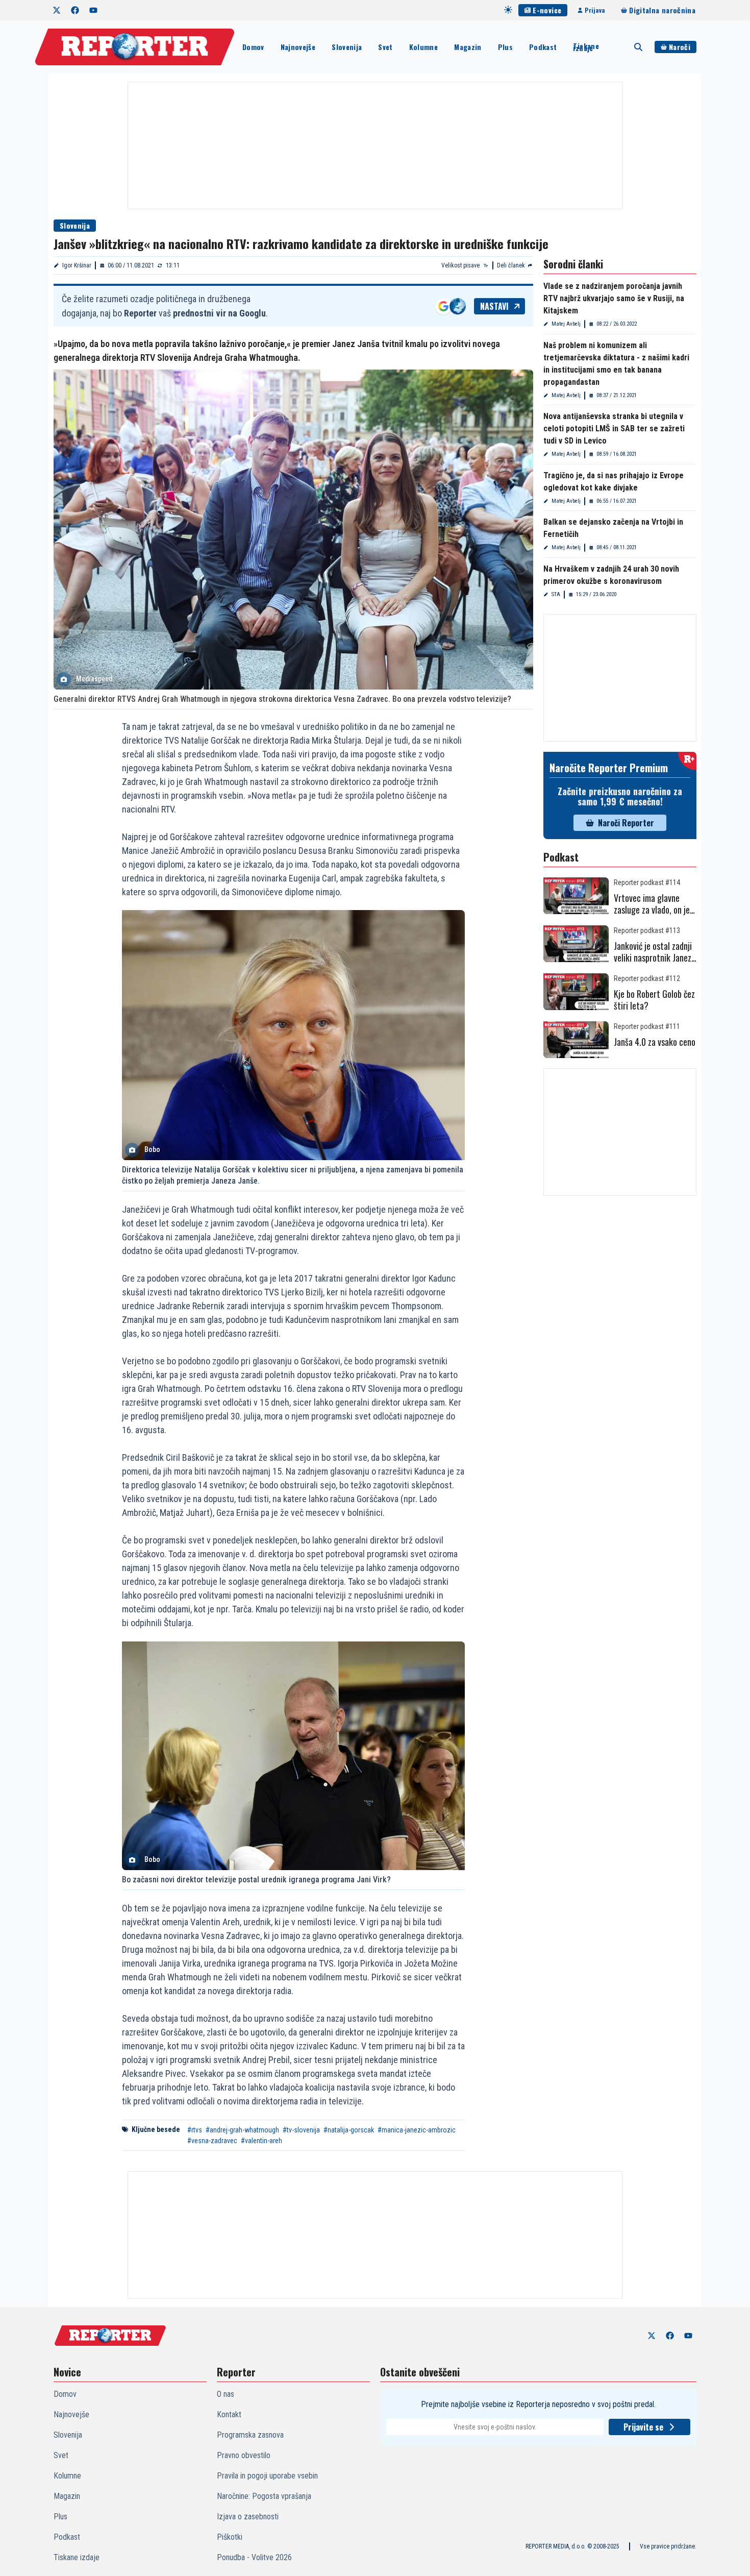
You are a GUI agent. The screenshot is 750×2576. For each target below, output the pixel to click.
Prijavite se (643, 2427)
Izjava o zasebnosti (248, 2517)
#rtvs (195, 2130)
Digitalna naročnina (662, 10)
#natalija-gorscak (349, 2130)
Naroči (680, 47)
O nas (226, 2394)
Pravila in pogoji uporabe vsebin (267, 2476)
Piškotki (230, 2537)
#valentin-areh (261, 2141)
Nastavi (494, 306)
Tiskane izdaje (586, 47)
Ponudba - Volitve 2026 (254, 2557)
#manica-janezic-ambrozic (417, 2130)
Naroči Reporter (626, 823)
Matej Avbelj (566, 324)
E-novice (547, 10)
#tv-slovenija (301, 2130)
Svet (385, 47)
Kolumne (423, 47)
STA (556, 594)
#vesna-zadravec (212, 2141)
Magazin (468, 47)
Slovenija (347, 47)
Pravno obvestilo (244, 2455)
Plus (505, 47)
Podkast (543, 47)
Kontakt (229, 2414)
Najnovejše (298, 47)
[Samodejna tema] (508, 10)
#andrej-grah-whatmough (242, 2130)
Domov (253, 47)
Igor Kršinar (77, 265)
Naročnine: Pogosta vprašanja (264, 2496)
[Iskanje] (638, 47)
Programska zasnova (250, 2435)
